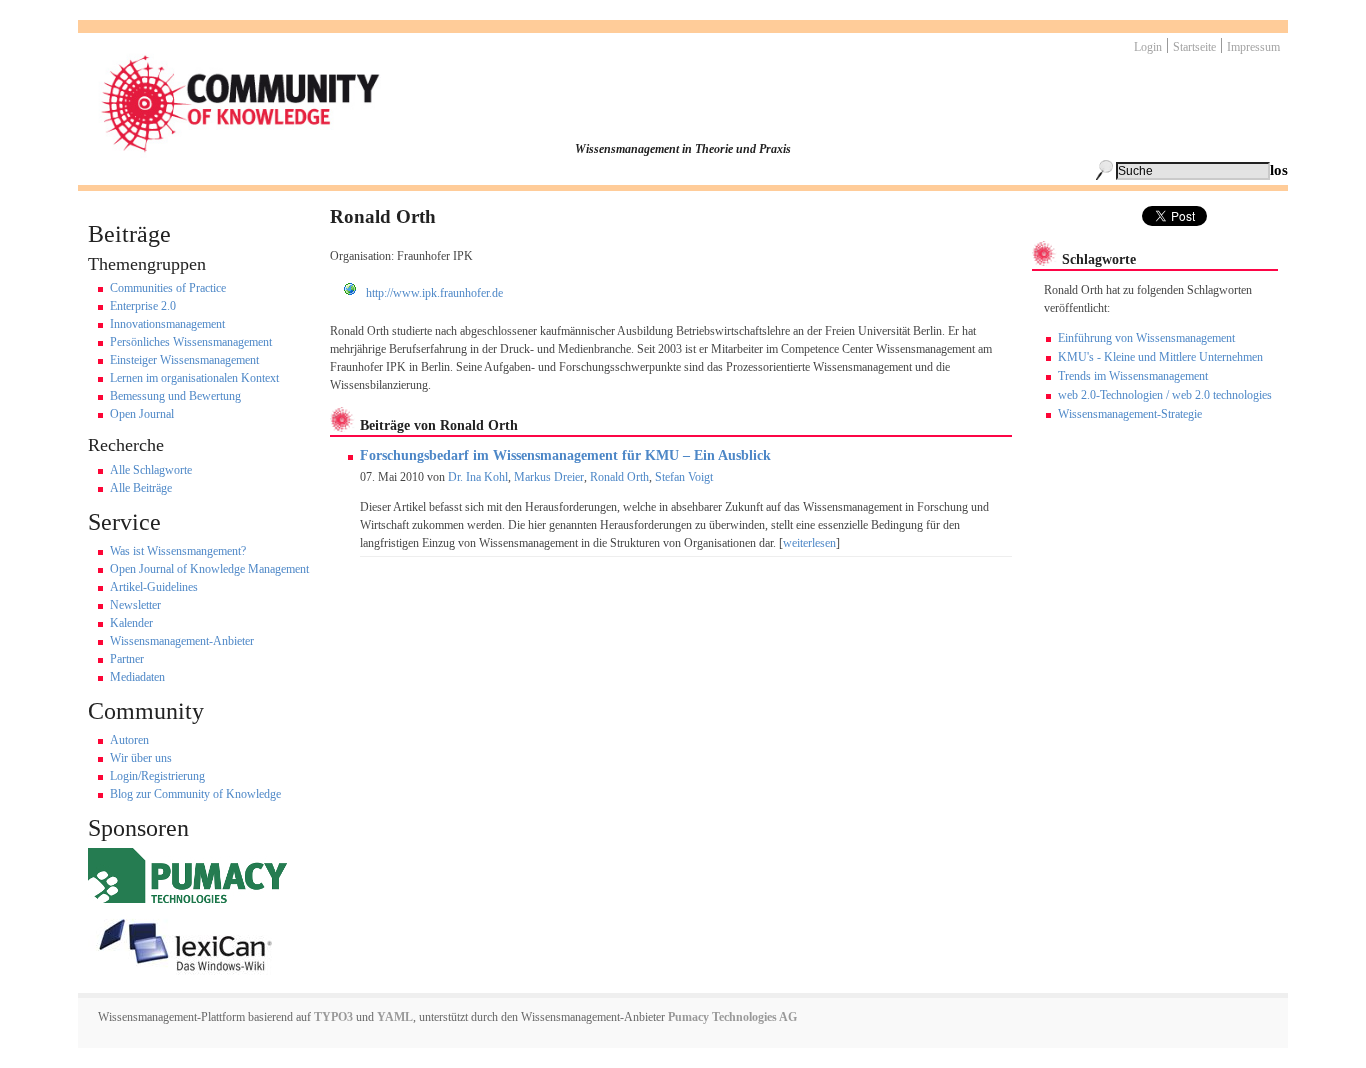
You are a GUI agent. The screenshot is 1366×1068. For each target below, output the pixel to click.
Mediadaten (137, 677)
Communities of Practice (168, 288)
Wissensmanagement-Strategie (1130, 414)
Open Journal (142, 414)
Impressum (1253, 47)
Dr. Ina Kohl (478, 477)
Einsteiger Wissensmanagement (184, 360)
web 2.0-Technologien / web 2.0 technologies (1165, 395)
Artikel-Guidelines (154, 587)
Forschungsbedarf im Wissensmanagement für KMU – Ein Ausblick (565, 455)
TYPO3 (332, 1017)
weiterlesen (809, 543)
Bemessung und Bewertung (175, 396)
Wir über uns (141, 758)
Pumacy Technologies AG (732, 1017)
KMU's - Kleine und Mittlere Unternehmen (1160, 357)
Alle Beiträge (141, 488)
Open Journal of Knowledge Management (209, 569)
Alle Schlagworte (151, 470)
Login (1148, 47)
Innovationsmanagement (167, 324)
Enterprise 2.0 (143, 306)
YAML (395, 1017)
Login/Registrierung (157, 776)
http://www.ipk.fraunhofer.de (434, 293)
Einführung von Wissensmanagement (1146, 338)
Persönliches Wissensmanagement (191, 342)
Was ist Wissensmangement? (178, 551)
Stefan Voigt (684, 477)
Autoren (129, 740)
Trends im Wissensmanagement (1133, 376)
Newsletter (135, 605)
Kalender (131, 623)
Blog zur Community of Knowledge (195, 794)
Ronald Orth (619, 477)
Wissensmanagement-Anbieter (182, 641)
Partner (127, 659)
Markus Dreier (549, 477)
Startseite (1194, 47)
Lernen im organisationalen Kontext (194, 378)
